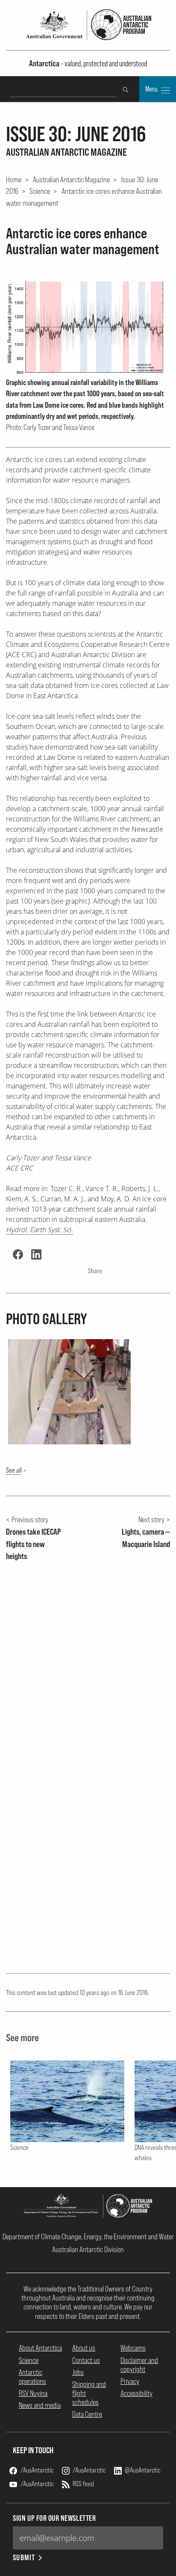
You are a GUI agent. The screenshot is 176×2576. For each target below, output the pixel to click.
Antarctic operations (32, 2377)
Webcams (133, 2348)
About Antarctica (40, 2348)
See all (14, 1470)
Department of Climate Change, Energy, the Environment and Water (88, 2237)
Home (14, 179)
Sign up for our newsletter (54, 2518)
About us (84, 2348)
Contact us (86, 2360)
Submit (24, 2557)
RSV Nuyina (33, 2393)
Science (40, 191)
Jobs (78, 2372)
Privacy (130, 2381)
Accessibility (136, 2393)
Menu (152, 89)
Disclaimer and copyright (139, 2365)
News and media (40, 2405)
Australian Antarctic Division (88, 2249)
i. (40, 1230)
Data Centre (87, 2414)
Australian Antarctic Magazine (72, 179)
